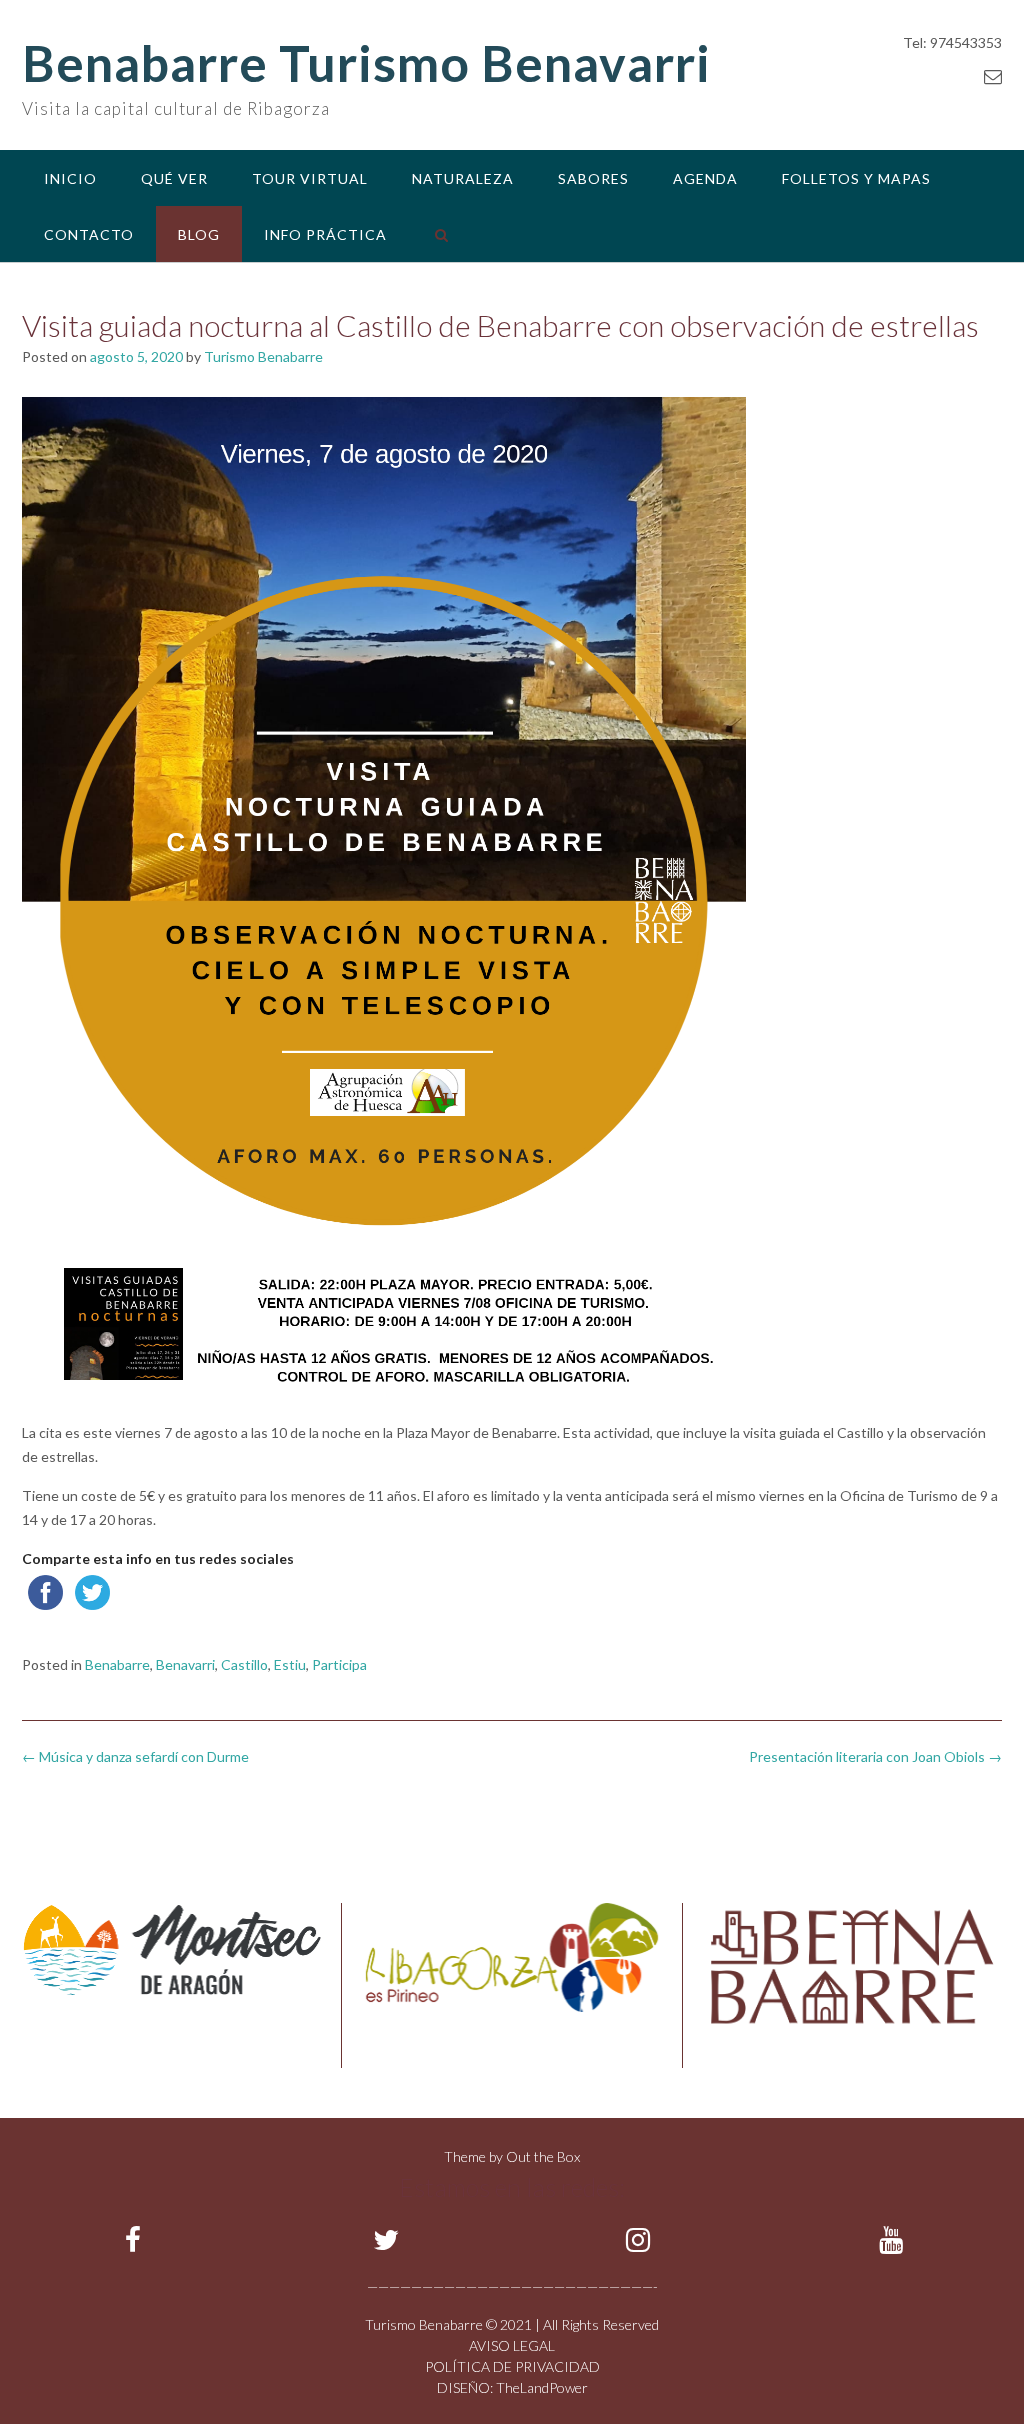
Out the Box (543, 2156)
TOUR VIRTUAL (310, 178)
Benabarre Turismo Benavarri (366, 63)
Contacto (89, 234)
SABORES (593, 178)
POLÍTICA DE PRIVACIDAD (512, 2366)
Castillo (244, 1664)
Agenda (705, 178)
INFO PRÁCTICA (325, 234)
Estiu (290, 1664)
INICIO (70, 178)
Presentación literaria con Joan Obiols (875, 1756)
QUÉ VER (174, 178)
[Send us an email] (993, 76)
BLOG (199, 234)
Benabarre (117, 1664)
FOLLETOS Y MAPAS (856, 178)
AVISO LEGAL (512, 2345)
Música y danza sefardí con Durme (135, 1756)
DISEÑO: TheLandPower (512, 2387)
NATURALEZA (463, 178)
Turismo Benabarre (263, 356)
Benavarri (185, 1664)
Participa (339, 1664)
